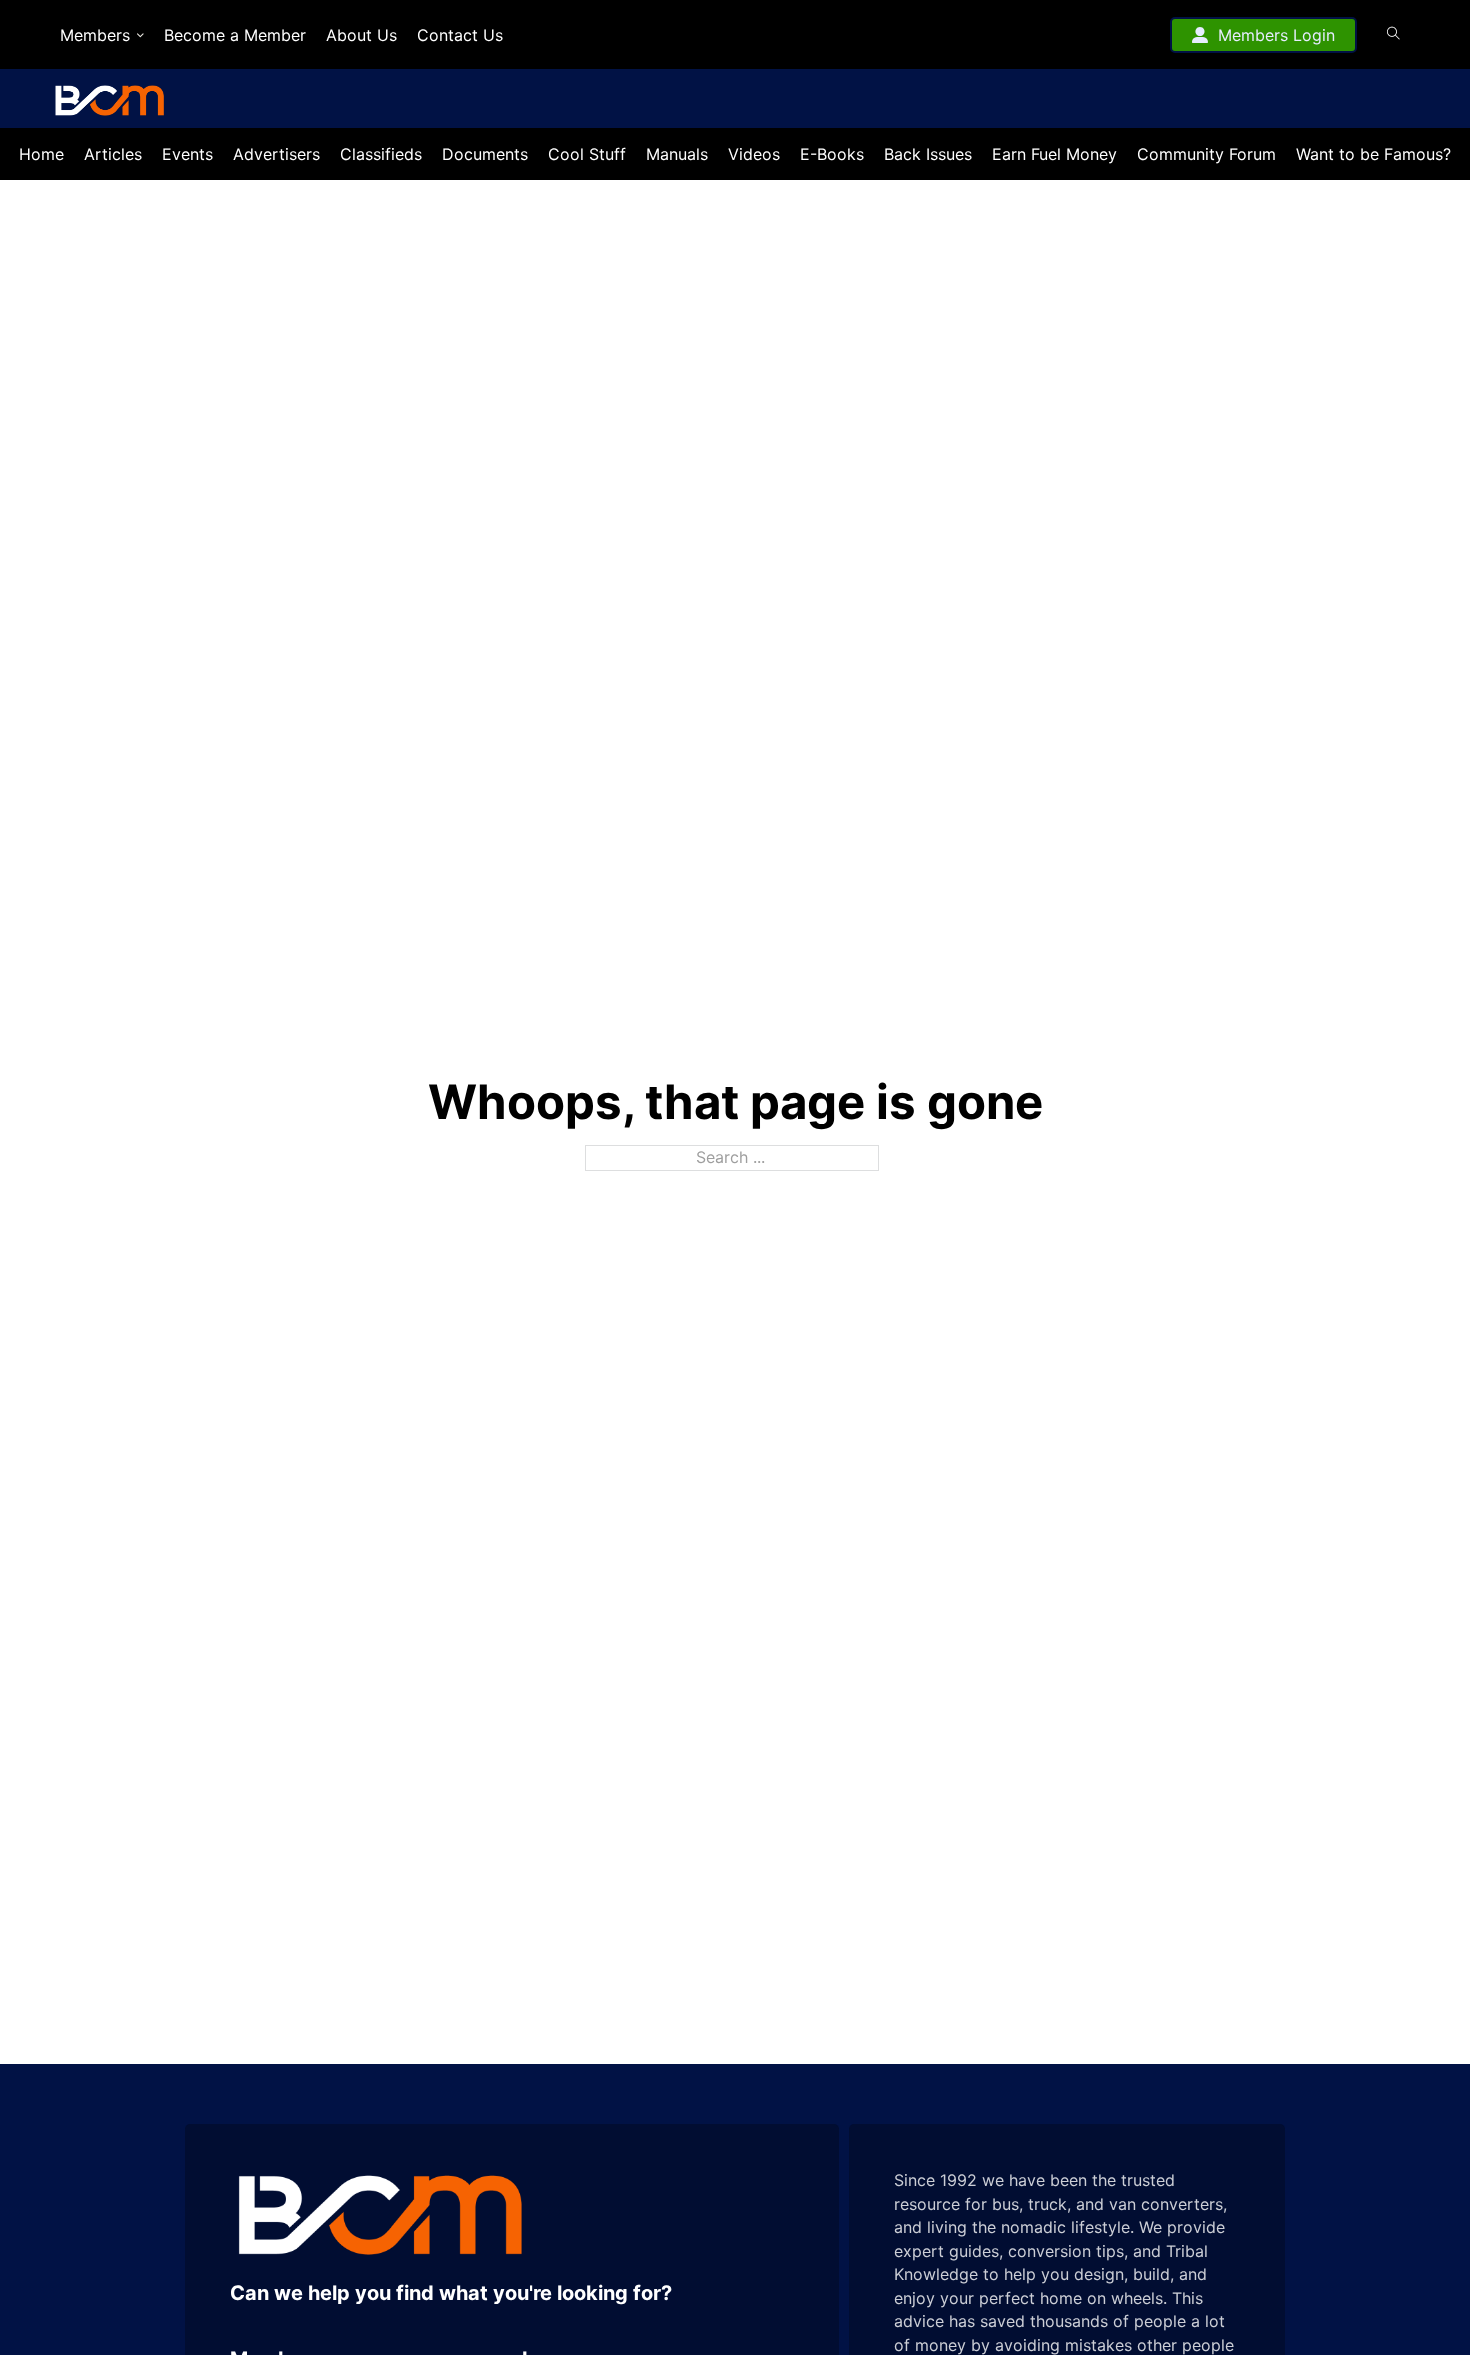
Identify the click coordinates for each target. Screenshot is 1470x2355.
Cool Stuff (587, 154)
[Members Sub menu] (140, 35)
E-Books (832, 154)
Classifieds (381, 154)
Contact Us (460, 35)
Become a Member (235, 35)
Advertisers (276, 154)
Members (95, 35)
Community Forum (1206, 154)
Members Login (1276, 35)
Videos (754, 154)
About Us (361, 35)
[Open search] (1393, 33)
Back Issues (928, 154)
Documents (485, 154)
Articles (113, 154)
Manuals (677, 154)
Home (41, 154)
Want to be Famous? (1373, 154)
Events (187, 154)
